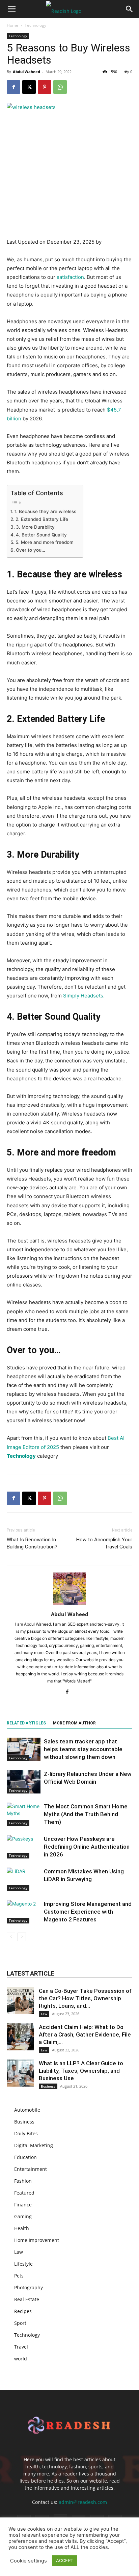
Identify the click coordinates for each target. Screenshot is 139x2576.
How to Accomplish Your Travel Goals (104, 1543)
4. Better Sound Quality (41, 535)
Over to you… (31, 550)
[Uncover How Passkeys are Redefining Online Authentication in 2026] (24, 1847)
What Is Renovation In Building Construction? (32, 1543)
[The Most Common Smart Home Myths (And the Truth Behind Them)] (24, 1814)
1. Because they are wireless (45, 511)
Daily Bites (26, 2133)
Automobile (27, 2110)
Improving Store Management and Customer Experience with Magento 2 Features (88, 1912)
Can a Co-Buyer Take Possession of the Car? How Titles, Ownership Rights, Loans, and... (85, 1998)
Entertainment (31, 2169)
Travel (21, 2347)
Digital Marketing (34, 2145)
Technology (35, 25)
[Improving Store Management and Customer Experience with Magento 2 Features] (24, 1912)
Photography (29, 2287)
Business (48, 2086)
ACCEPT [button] (65, 2560)
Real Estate (27, 2299)
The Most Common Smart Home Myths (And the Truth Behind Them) (86, 1814)
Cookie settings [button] (29, 2561)
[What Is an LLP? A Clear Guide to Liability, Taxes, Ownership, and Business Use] (20, 2073)
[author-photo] (69, 1605)
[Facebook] (13, 87)
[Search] (130, 9)
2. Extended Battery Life (42, 519)
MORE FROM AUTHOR (74, 1723)
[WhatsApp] (60, 87)
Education (25, 2157)
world (21, 2359)
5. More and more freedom (45, 542)
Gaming (23, 2216)
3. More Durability (35, 527)
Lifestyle (23, 2264)
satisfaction (70, 277)
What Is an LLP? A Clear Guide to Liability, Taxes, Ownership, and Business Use (81, 2071)
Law (44, 2014)
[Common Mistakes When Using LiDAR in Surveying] (24, 1879)
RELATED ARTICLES (26, 1723)
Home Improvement (37, 2240)
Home (12, 25)
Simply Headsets (83, 996)
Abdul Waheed (26, 72)
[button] (11, 9)
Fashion (23, 2181)
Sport (20, 2323)
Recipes (23, 2311)
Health (22, 2228)
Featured (24, 2193)
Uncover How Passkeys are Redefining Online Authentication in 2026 (87, 1847)
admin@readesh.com (83, 2502)
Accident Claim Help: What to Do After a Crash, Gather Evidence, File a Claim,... (85, 2034)
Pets (19, 2276)
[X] (29, 87)
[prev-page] (11, 1937)
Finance (23, 2205)
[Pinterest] (45, 87)
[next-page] (22, 1937)
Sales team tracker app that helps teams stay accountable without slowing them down (83, 1749)
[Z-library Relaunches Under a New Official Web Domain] (24, 1782)
